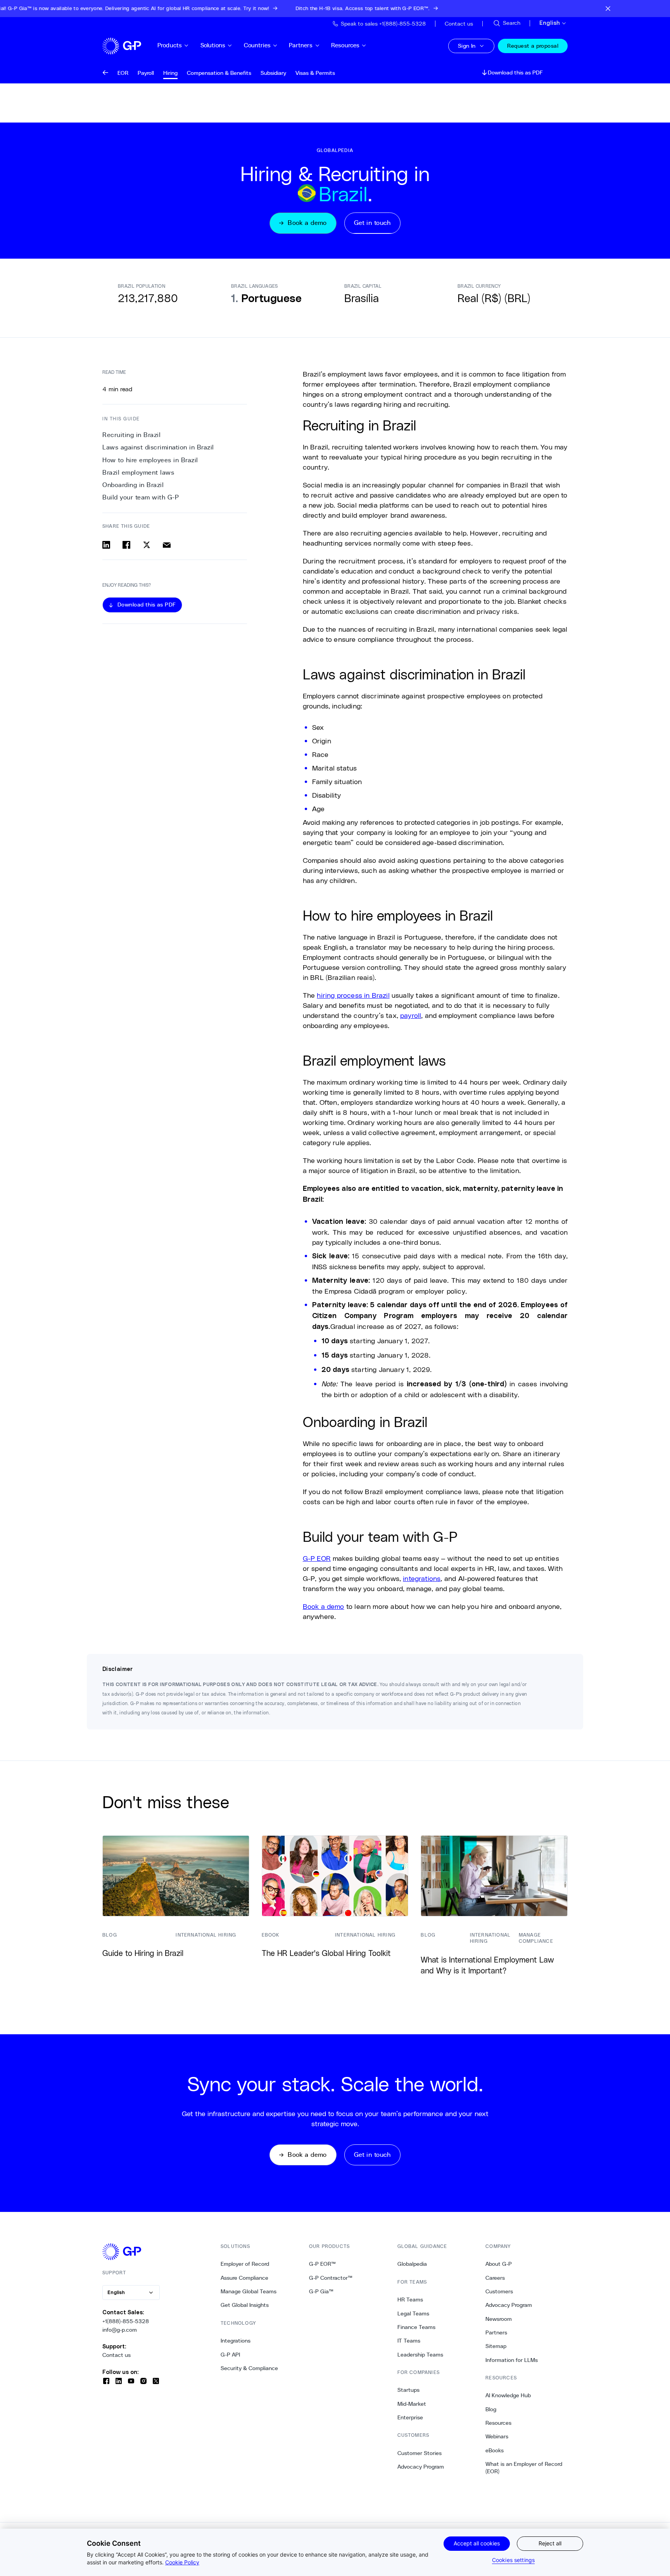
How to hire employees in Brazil (150, 460)
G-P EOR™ (322, 2264)
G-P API (230, 2355)
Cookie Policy (182, 2562)
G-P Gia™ (321, 2291)
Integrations (236, 2341)
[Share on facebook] (126, 545)
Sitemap (496, 2346)
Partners (301, 45)
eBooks (495, 2450)
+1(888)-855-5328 (126, 2321)
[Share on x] (147, 545)
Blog (491, 2409)
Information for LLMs (512, 2360)
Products (170, 45)
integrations (422, 1578)
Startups (408, 2390)
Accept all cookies (477, 2543)
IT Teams (409, 2341)
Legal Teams (413, 2313)
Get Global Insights (245, 2305)
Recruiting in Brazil (131, 435)
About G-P (499, 2264)
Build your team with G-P (141, 497)
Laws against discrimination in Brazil (158, 447)
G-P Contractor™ (331, 2278)
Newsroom (499, 2319)
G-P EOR (317, 1558)
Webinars (497, 2436)
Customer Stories (420, 2453)
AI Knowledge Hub (508, 2395)
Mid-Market (412, 2404)
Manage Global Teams (249, 2291)
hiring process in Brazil (353, 995)
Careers (495, 2278)
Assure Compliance (244, 2278)
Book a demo (324, 1606)
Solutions (213, 45)
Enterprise (410, 2417)
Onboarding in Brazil (133, 485)
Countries (257, 45)
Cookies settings (513, 2560)
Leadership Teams (420, 2355)
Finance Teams (416, 2327)
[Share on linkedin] (106, 545)
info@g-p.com (120, 2330)
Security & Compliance (249, 2368)
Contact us (117, 2355)
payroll (411, 1015)
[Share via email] (167, 545)
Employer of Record (245, 2264)
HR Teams (410, 2300)
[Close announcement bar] (608, 9)
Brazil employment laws (138, 473)
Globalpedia (412, 2264)
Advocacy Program (421, 2467)
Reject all (550, 2543)
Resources (345, 45)
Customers (499, 2291)
